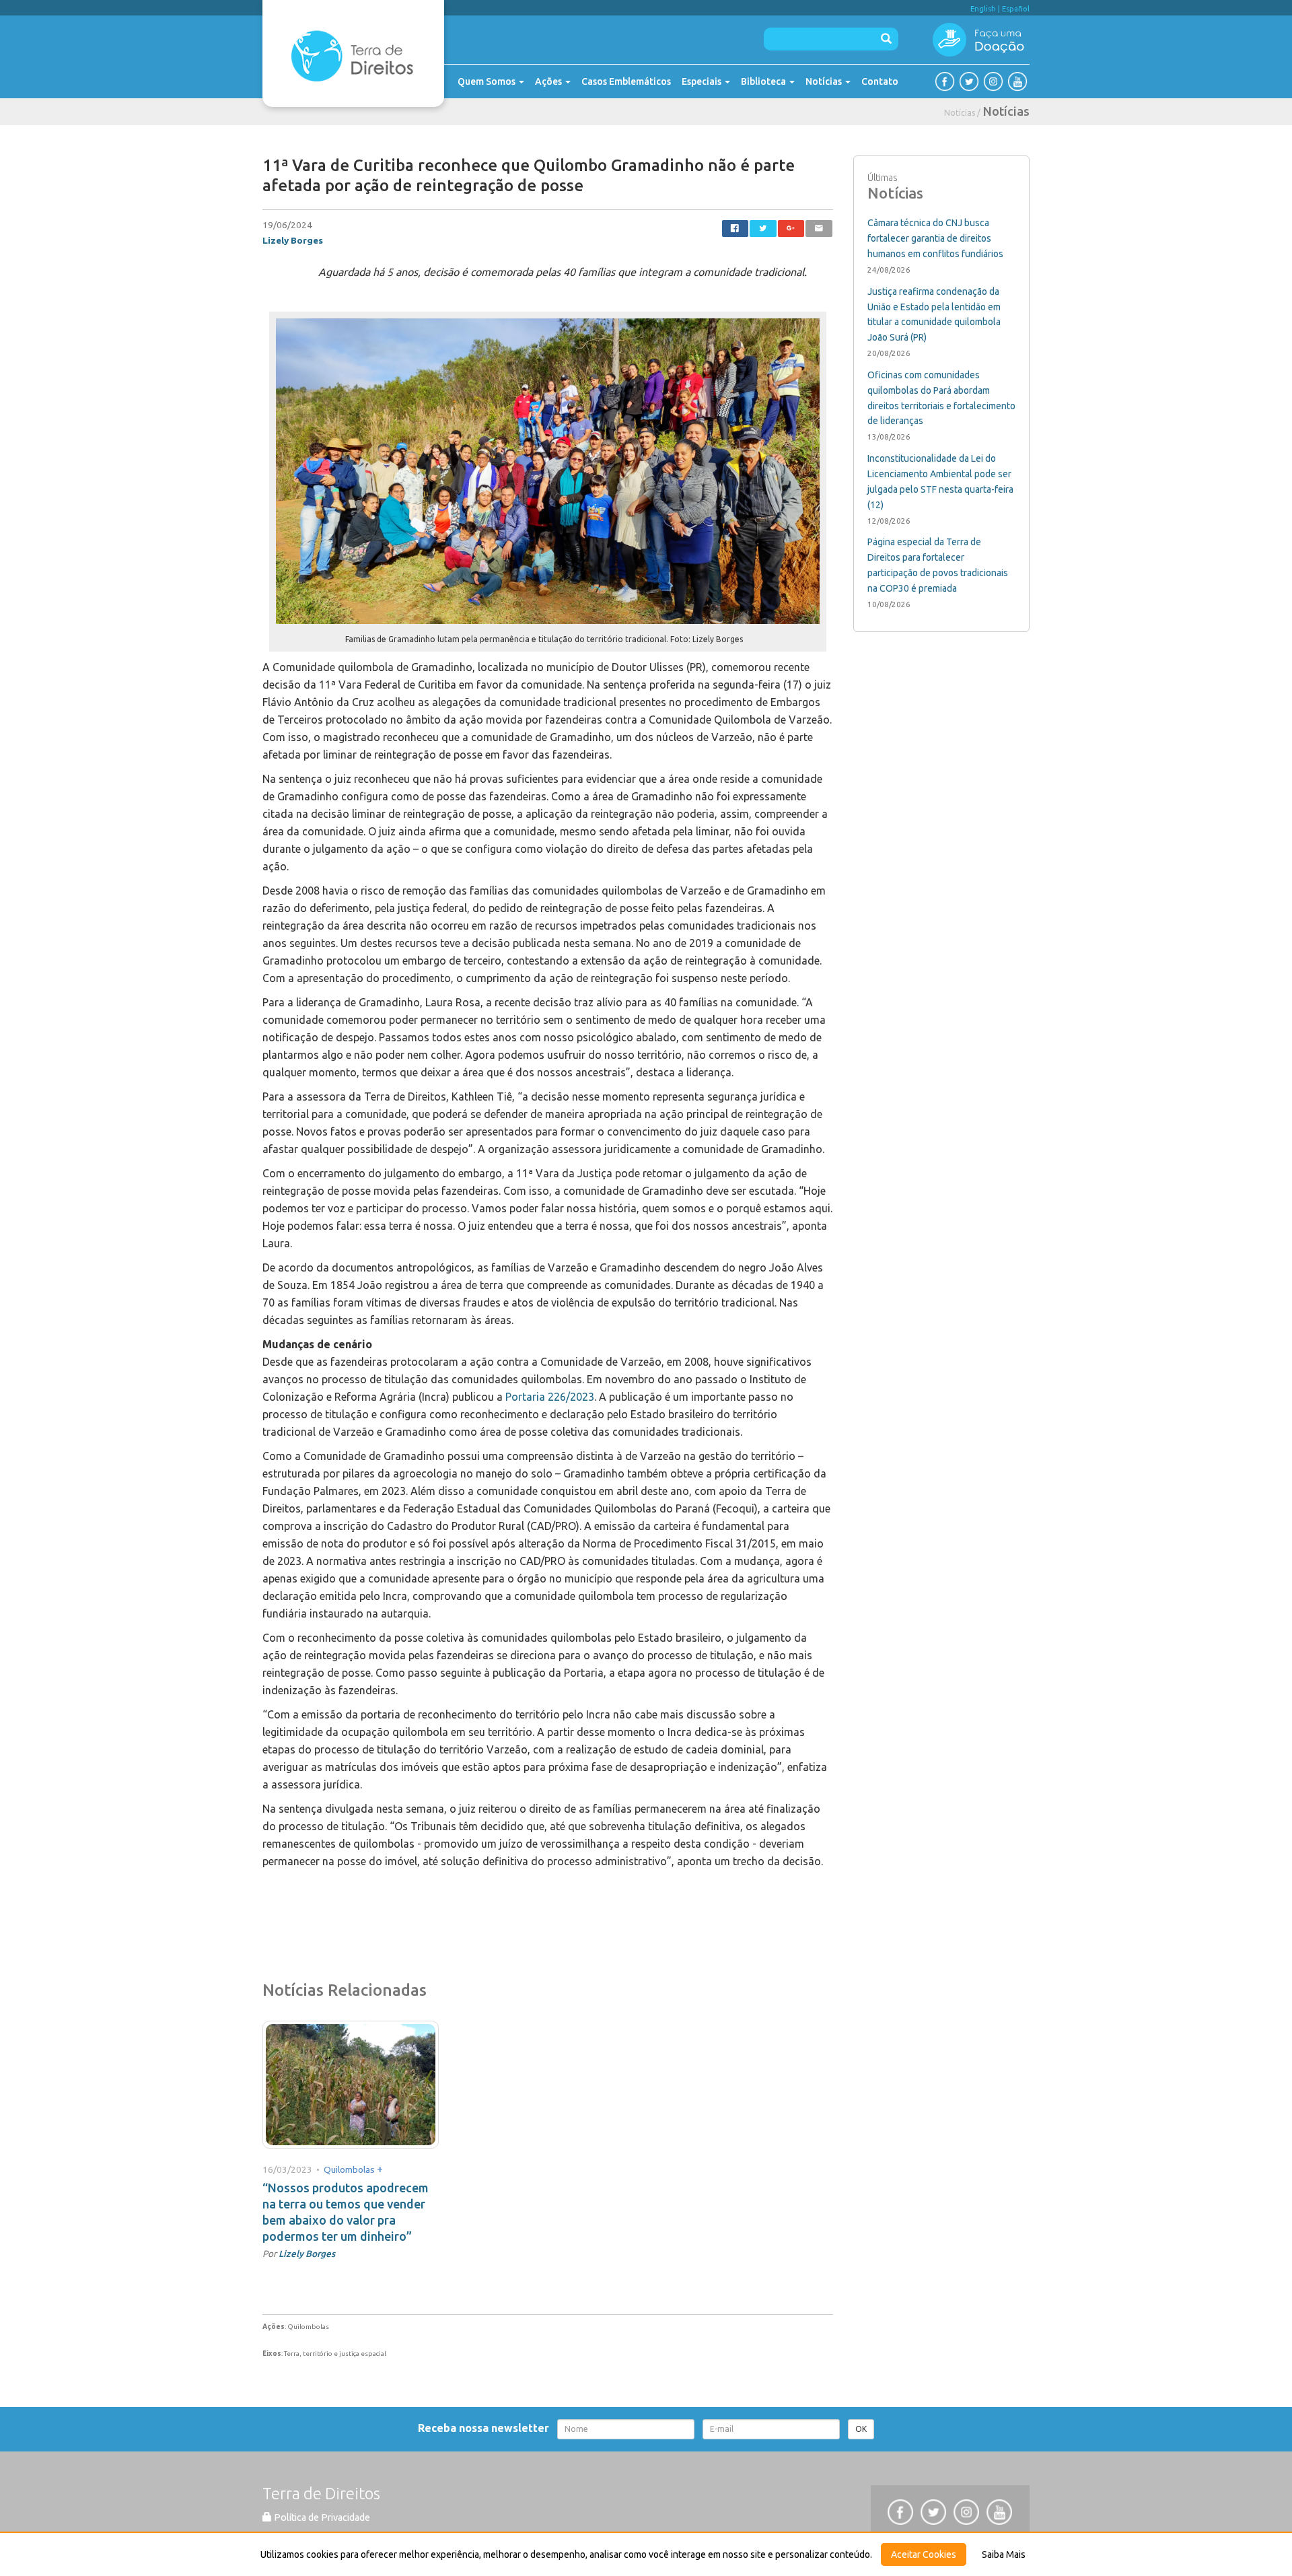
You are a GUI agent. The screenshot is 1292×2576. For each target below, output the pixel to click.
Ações (549, 81)
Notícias (825, 81)
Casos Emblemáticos (626, 81)
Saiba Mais (1004, 2554)
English (983, 9)
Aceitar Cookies (924, 2554)
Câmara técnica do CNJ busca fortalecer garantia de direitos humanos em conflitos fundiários (935, 238)
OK (861, 2429)
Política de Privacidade (321, 2517)
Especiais (703, 81)
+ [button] (380, 2169)
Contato (880, 81)
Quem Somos (488, 81)
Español (1016, 9)
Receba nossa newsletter (486, 2428)
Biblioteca (764, 81)
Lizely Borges (293, 240)
